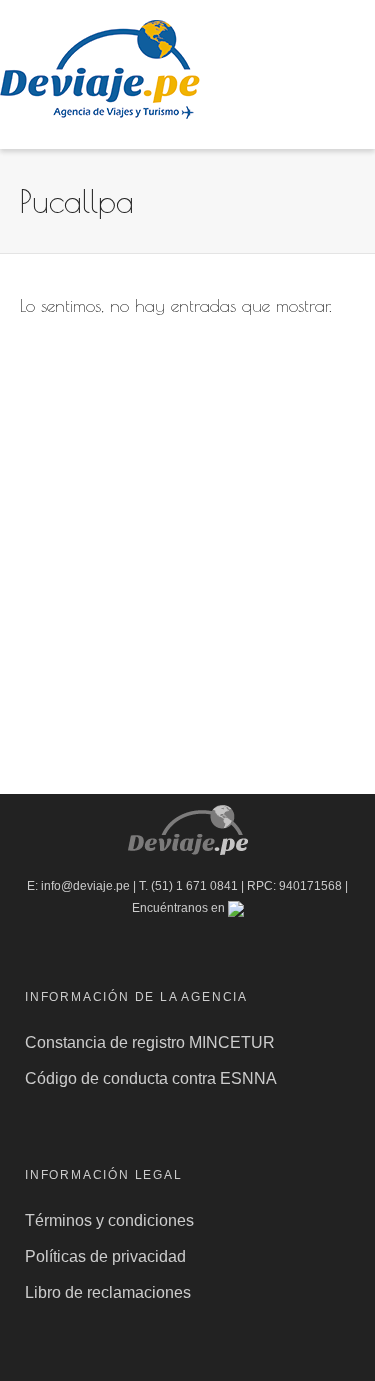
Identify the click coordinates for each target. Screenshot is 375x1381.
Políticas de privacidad (107, 1256)
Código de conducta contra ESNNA (151, 1078)
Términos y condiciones (109, 1220)
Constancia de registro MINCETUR (152, 1042)
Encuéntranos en (180, 908)
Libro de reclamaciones (110, 1292)
